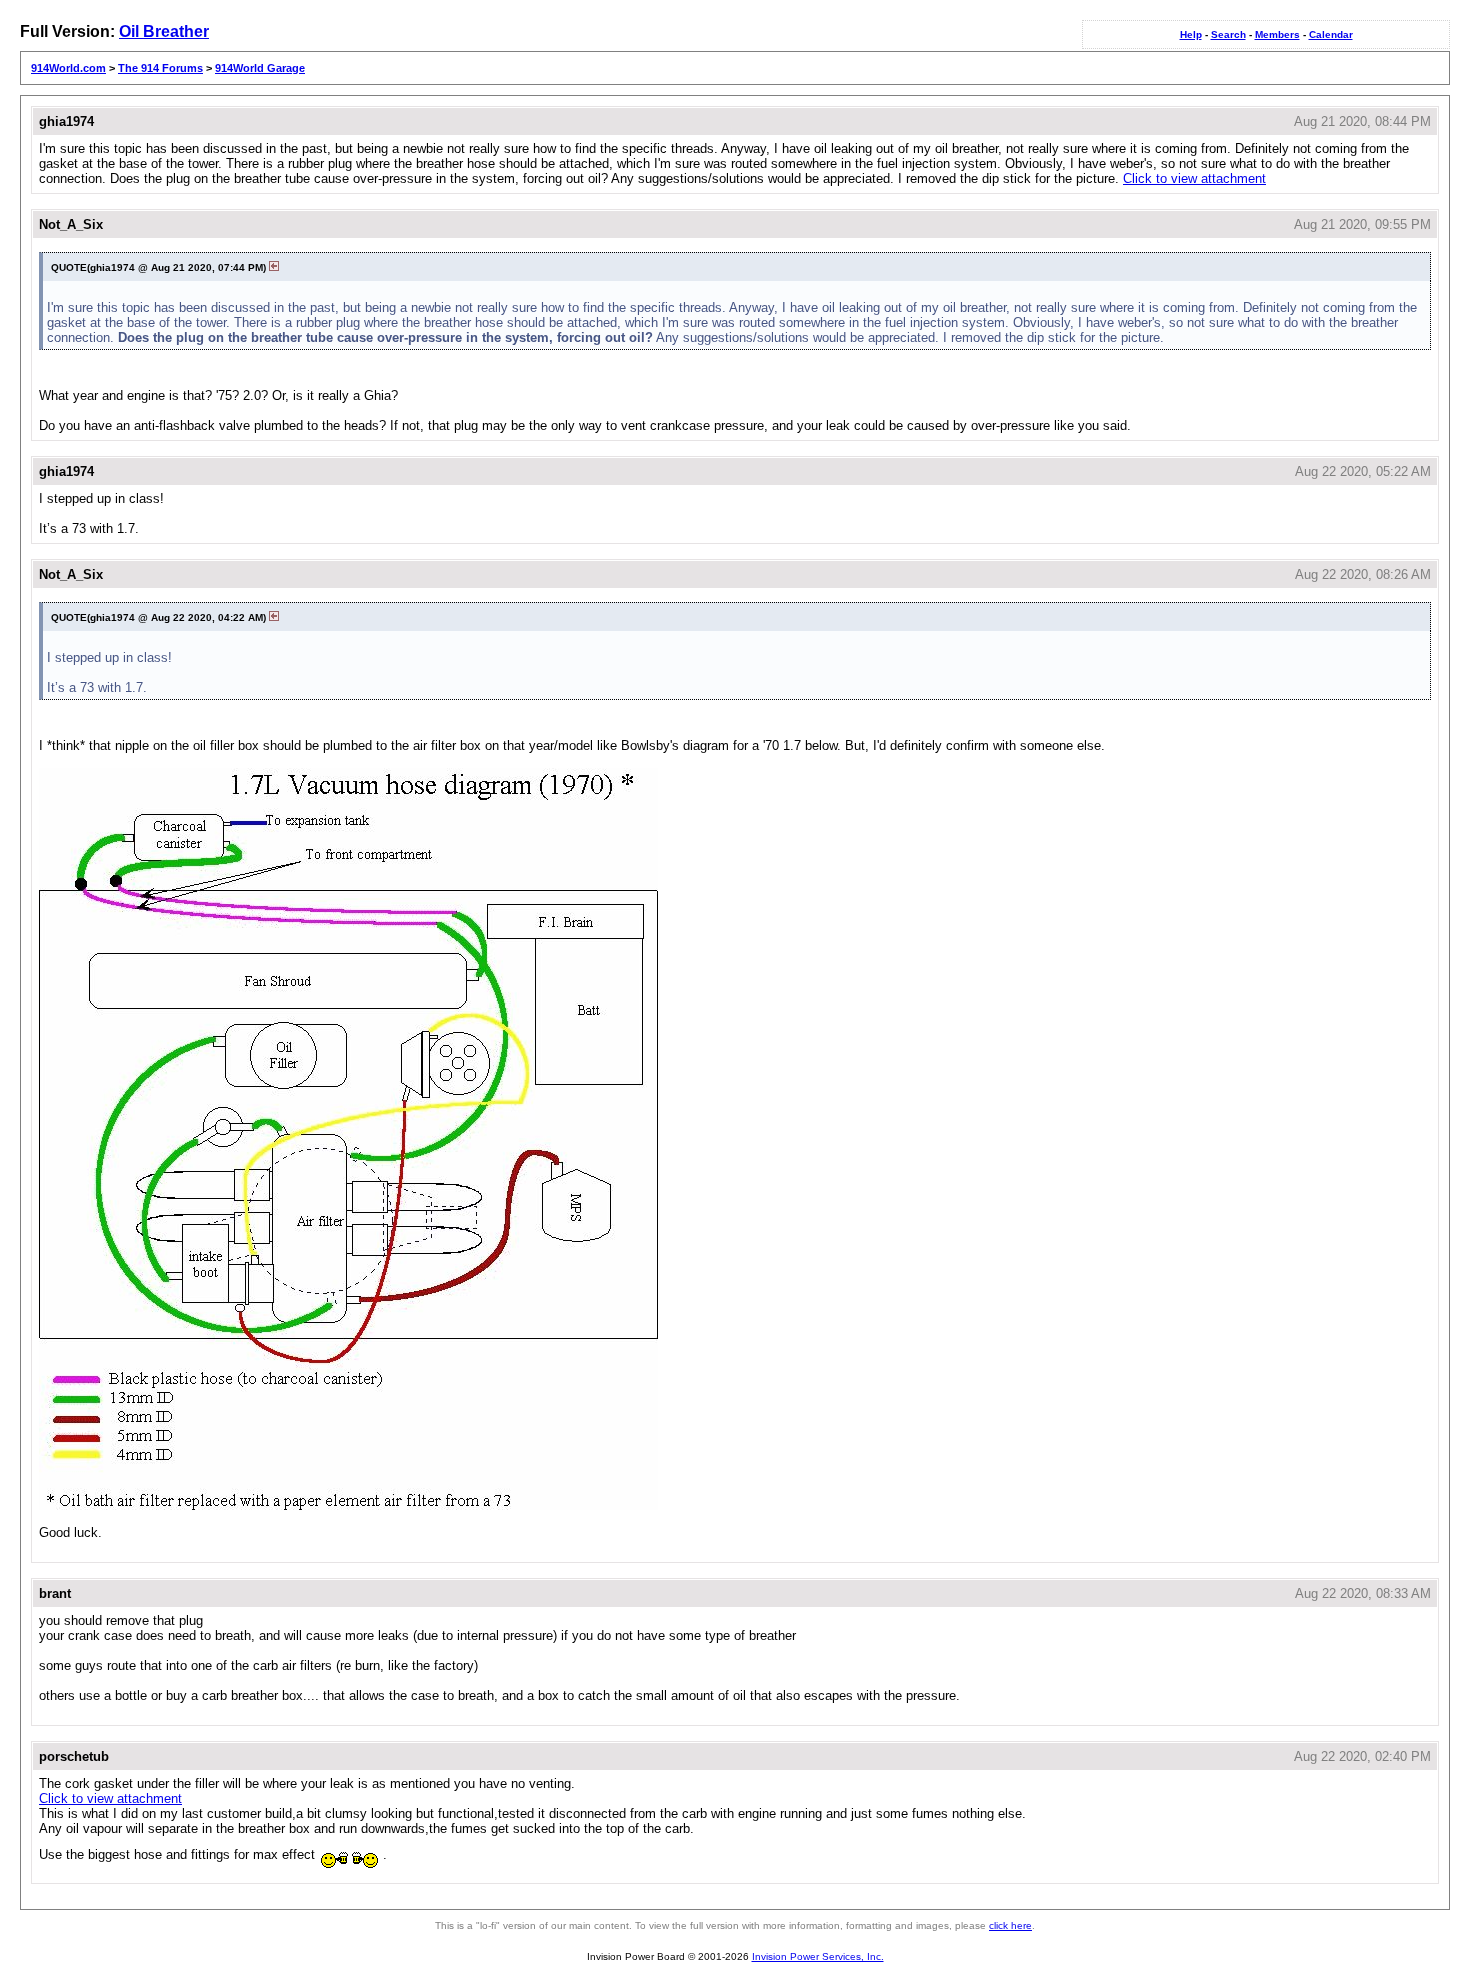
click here (1010, 1925)
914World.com (68, 68)
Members (1277, 34)
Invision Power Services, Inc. (818, 1956)
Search (1228, 34)
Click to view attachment (1194, 178)
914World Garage (260, 68)
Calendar (1331, 34)
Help (1191, 34)
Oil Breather (164, 31)
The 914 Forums (160, 68)
